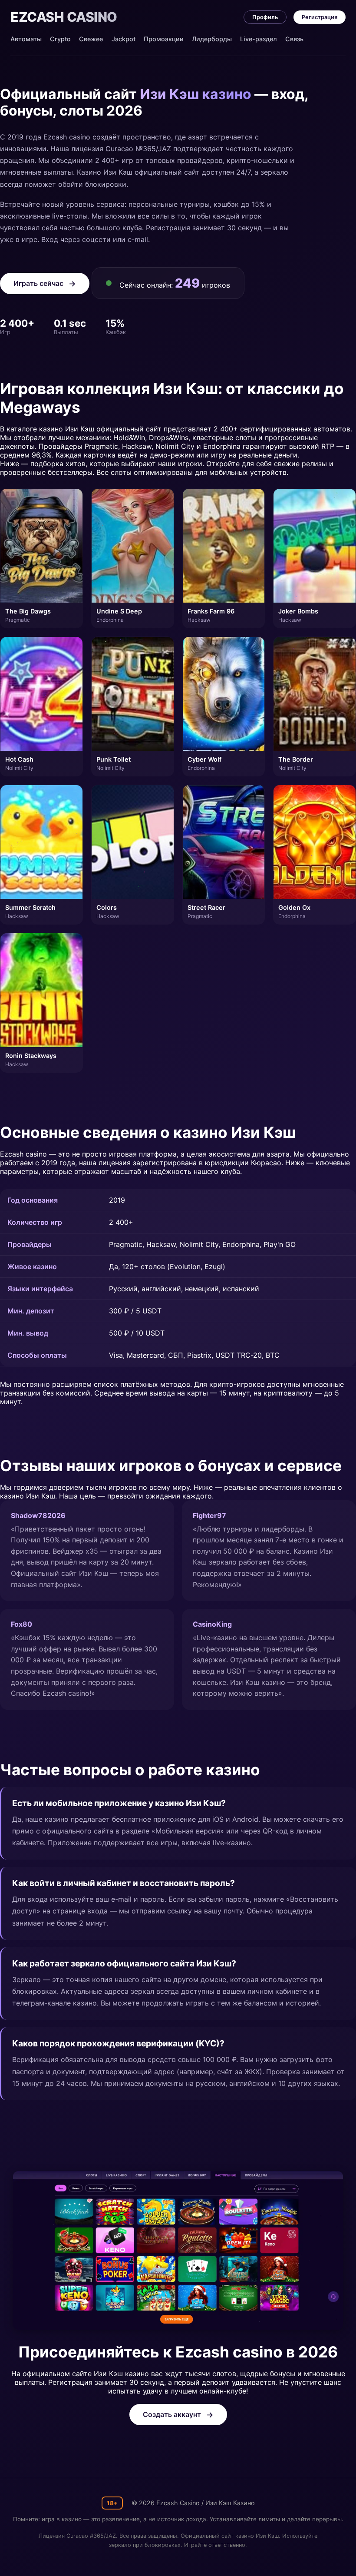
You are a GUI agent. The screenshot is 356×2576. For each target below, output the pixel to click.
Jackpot (124, 39)
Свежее (91, 39)
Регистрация (320, 17)
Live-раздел (259, 39)
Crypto (60, 39)
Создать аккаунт (172, 2414)
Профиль (265, 17)
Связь (294, 39)
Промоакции (164, 39)
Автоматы (26, 39)
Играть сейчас (38, 283)
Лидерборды (212, 39)
